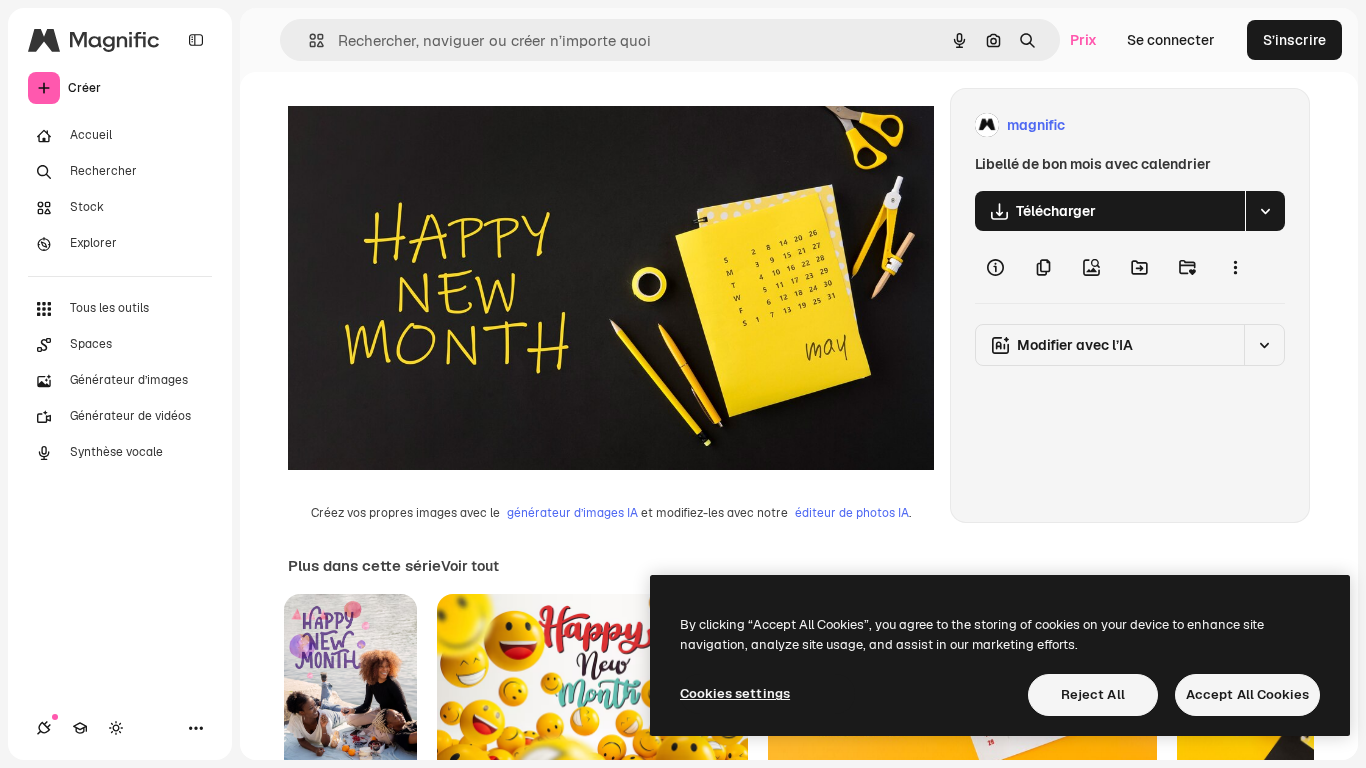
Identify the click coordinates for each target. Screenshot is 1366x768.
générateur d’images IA (572, 513)
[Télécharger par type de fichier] (1265, 211)
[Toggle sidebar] (196, 40)
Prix (1083, 40)
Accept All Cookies (1247, 694)
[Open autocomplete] (308, 40)
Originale (420, 125)
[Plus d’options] (1235, 267)
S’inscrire (1294, 40)
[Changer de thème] (116, 728)
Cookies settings (735, 693)
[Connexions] (44, 728)
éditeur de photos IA (852, 513)
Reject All (1093, 694)
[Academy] (80, 728)
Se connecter (1171, 40)
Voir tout (470, 566)
